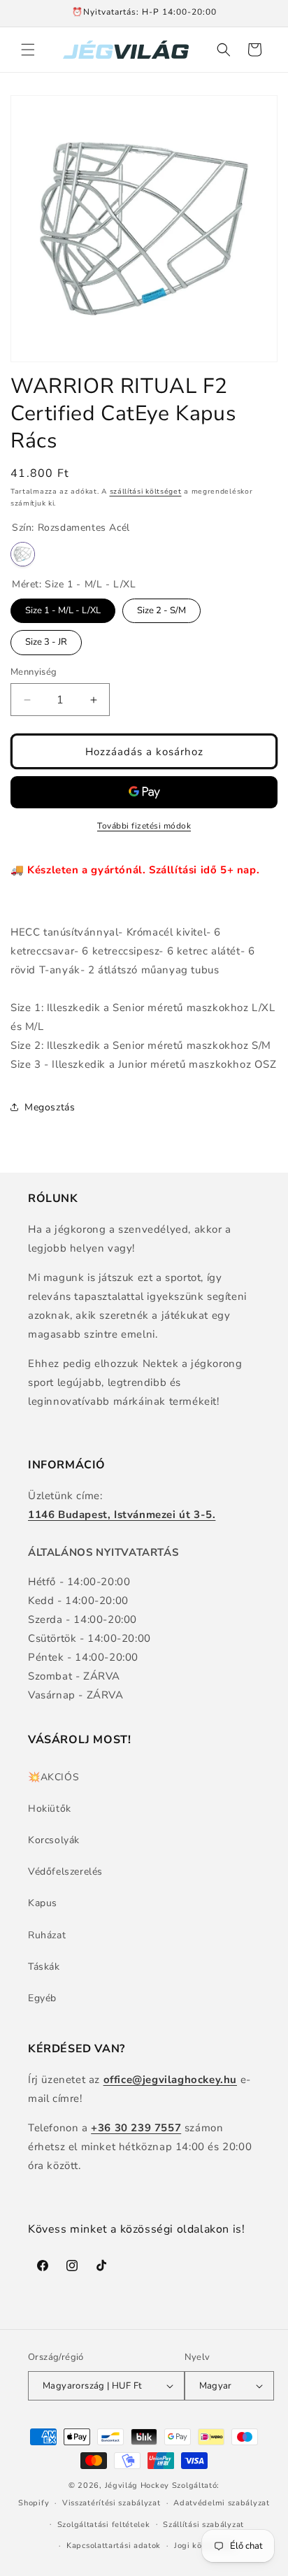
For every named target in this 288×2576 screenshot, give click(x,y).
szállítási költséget (146, 492)
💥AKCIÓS (53, 1777)
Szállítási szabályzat (203, 2525)
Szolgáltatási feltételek (104, 2525)
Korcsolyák (54, 1840)
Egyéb (42, 1998)
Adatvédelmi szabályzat (221, 2503)
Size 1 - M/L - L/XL (63, 608)
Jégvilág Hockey (137, 2485)
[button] (28, 50)
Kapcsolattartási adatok (114, 2546)
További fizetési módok (144, 826)
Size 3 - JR (46, 639)
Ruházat (47, 1935)
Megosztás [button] (50, 1107)
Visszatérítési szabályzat (111, 2503)
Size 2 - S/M (161, 608)
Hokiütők (50, 1809)
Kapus (43, 1903)
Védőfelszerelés (65, 1872)
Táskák (44, 1967)
